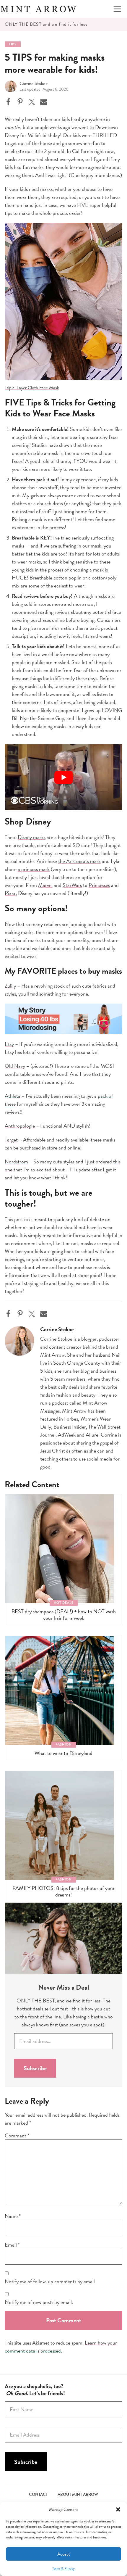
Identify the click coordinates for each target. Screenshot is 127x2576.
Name (13, 2216)
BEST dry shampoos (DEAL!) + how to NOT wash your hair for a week (64, 1615)
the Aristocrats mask (79, 861)
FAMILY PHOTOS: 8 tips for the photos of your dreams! (63, 1891)
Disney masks (32, 837)
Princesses (99, 885)
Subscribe (35, 2068)
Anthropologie (20, 1126)
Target (11, 1140)
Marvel (45, 885)
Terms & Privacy (63, 2568)
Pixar (10, 893)
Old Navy (15, 1066)
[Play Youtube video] (63, 777)
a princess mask (34, 869)
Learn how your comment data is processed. (61, 2347)
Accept (64, 2554)
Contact (38, 2494)
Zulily (10, 986)
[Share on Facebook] (8, 102)
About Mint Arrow (78, 2494)
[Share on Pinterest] (20, 102)
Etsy (9, 1044)
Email (12, 2245)
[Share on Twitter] (32, 102)
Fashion (64, 1745)
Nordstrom (16, 1161)
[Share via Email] (44, 102)
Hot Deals (64, 1603)
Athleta (13, 1096)
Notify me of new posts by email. (39, 2302)
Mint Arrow (38, 9)
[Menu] (117, 9)
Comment (17, 2135)
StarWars (72, 885)
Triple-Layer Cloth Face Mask (32, 388)
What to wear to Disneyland (63, 1753)
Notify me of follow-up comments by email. (50, 2281)
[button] (118, 2509)
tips (13, 44)
